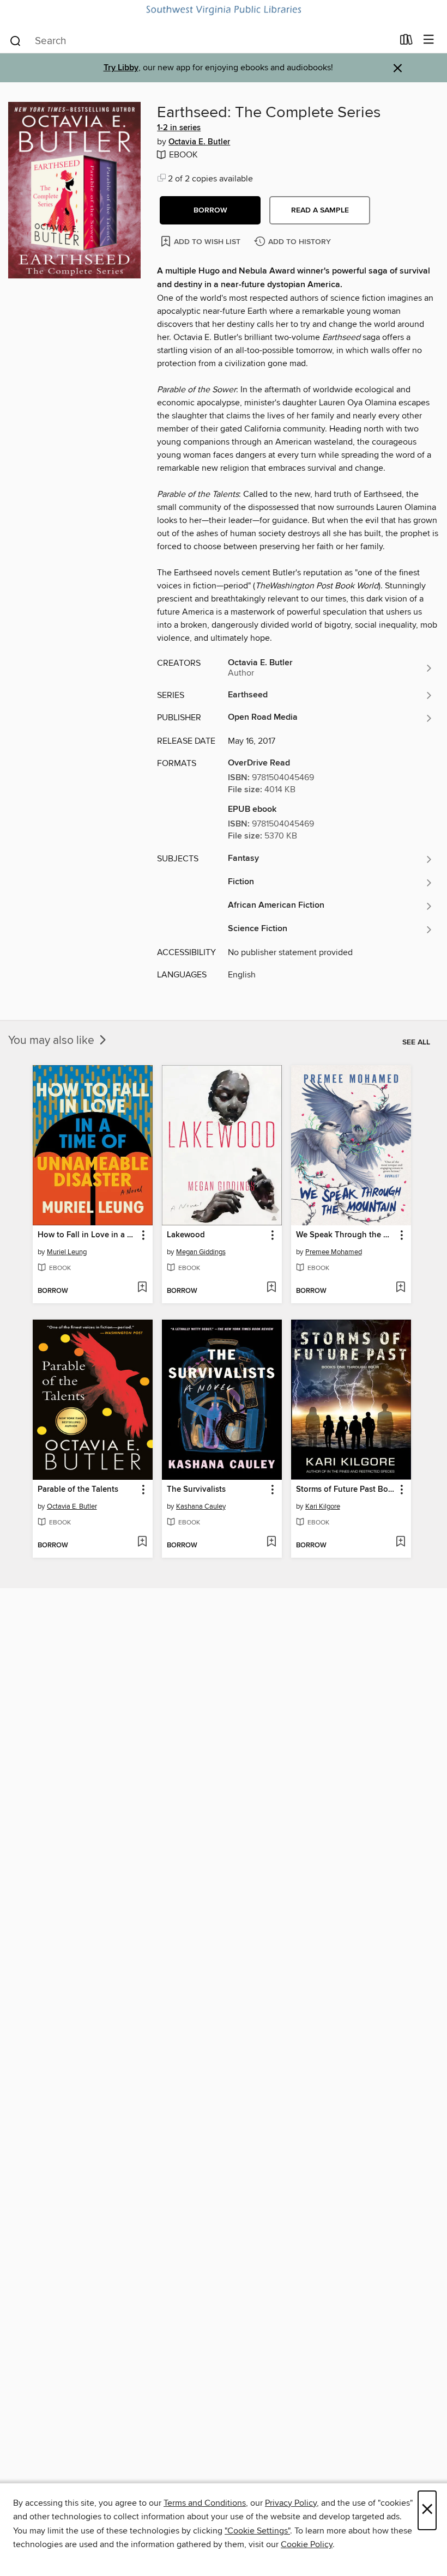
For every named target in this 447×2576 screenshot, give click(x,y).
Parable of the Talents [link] (78, 1490)
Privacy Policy (291, 2503)
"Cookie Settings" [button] (257, 2531)
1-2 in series (179, 128)
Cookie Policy (307, 2544)
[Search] (16, 40)
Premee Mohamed (334, 1252)
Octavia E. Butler (199, 142)
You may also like (53, 1041)
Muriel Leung (67, 1252)
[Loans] (406, 42)
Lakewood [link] (186, 1235)
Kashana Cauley (201, 1506)
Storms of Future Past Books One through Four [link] (346, 1490)
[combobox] (201, 41)
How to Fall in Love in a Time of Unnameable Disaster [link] (87, 1235)
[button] (210, 210)
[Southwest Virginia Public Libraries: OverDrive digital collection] (224, 10)
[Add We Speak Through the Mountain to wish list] (400, 1288)
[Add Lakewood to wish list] (271, 1288)
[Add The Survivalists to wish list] (271, 1542)
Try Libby (121, 68)
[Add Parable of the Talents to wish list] (142, 1542)
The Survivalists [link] (196, 1490)
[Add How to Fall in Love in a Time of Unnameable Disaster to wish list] (142, 1288)
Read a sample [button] (320, 210)
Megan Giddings (201, 1252)
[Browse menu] (429, 40)
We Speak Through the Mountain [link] (346, 1235)
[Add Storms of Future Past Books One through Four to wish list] (400, 1542)
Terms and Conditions (205, 2503)
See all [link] (416, 1042)
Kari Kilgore (323, 1506)
